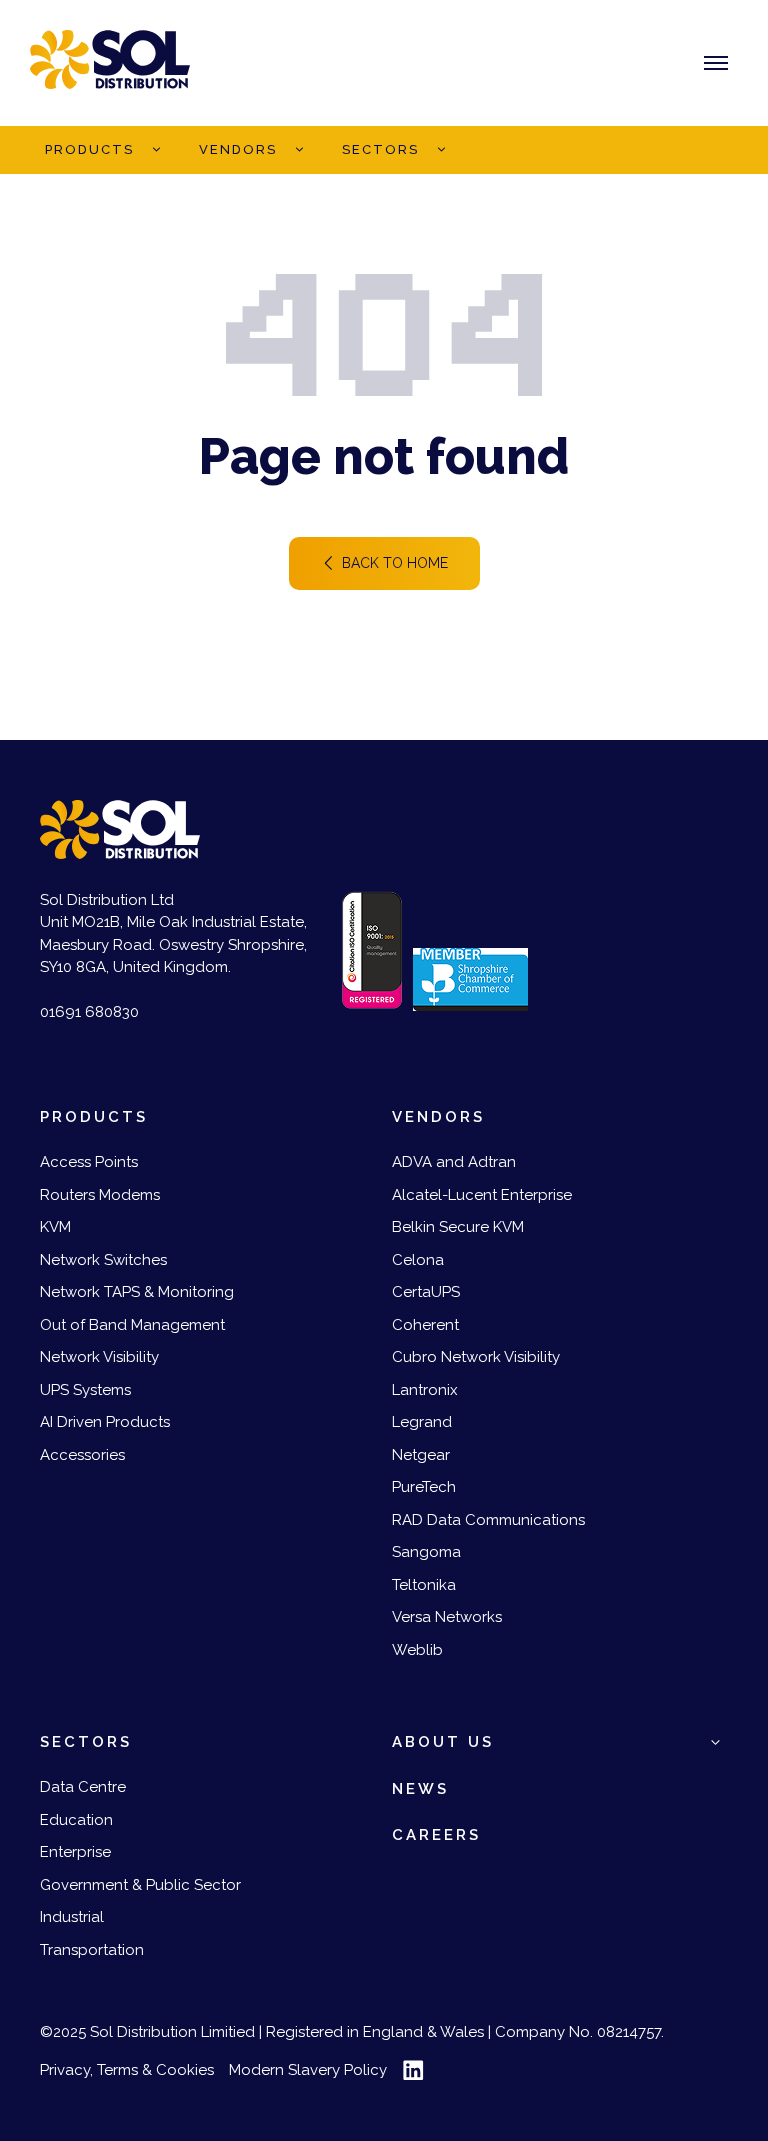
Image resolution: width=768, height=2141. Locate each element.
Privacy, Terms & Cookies (127, 2070)
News (420, 1789)
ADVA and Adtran (454, 1162)
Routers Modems (100, 1195)
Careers (436, 1835)
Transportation (92, 1950)
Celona (418, 1260)
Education (76, 1820)
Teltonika (424, 1585)
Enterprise (75, 1852)
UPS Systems (85, 1390)
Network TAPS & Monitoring (137, 1292)
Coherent (425, 1325)
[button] (156, 150)
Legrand (422, 1422)
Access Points (89, 1162)
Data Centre (83, 1787)
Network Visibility (99, 1357)
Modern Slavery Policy (308, 2070)
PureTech (424, 1487)
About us (443, 1742)
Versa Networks (447, 1617)
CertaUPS (426, 1292)
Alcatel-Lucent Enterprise (482, 1195)
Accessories (82, 1455)
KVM (55, 1227)
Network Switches (103, 1260)
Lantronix (425, 1390)
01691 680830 (89, 1012)
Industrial (72, 1917)
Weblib (417, 1650)
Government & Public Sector (140, 1885)
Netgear (421, 1455)
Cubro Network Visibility (476, 1357)
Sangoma (426, 1552)
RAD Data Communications (488, 1520)
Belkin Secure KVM (458, 1227)
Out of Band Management (132, 1325)
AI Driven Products (105, 1422)
